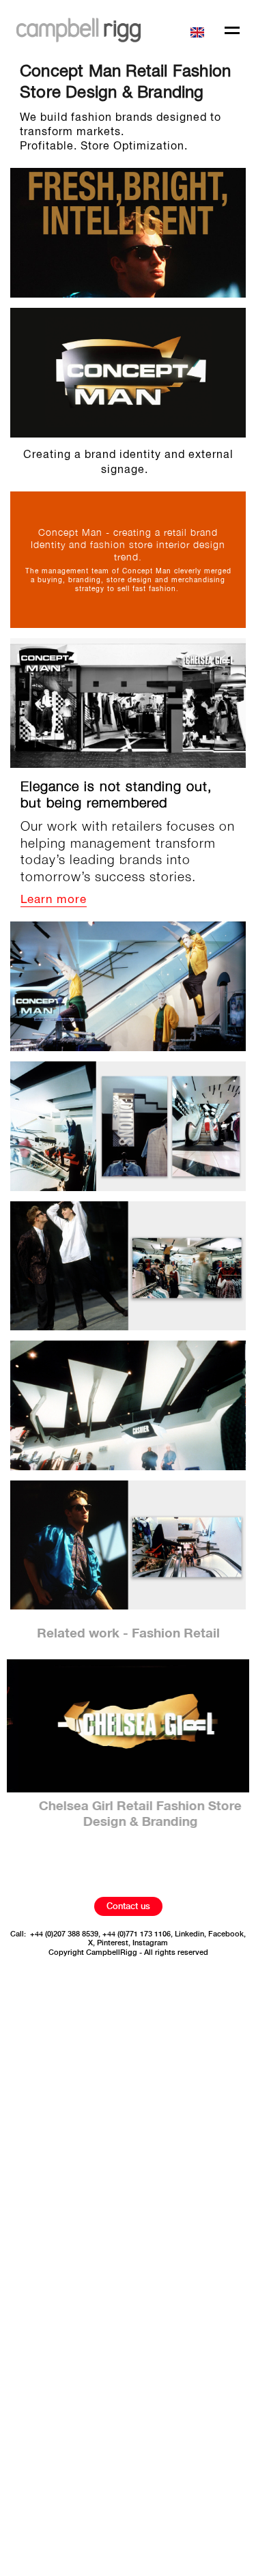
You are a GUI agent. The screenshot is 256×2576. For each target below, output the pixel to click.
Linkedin (189, 1934)
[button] (199, 30)
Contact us (128, 1906)
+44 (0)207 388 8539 (64, 1934)
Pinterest (113, 1943)
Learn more (54, 900)
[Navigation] (232, 32)
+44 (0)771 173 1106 (137, 1934)
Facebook (226, 1934)
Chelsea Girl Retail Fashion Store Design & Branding (128, 1815)
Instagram (150, 1943)
